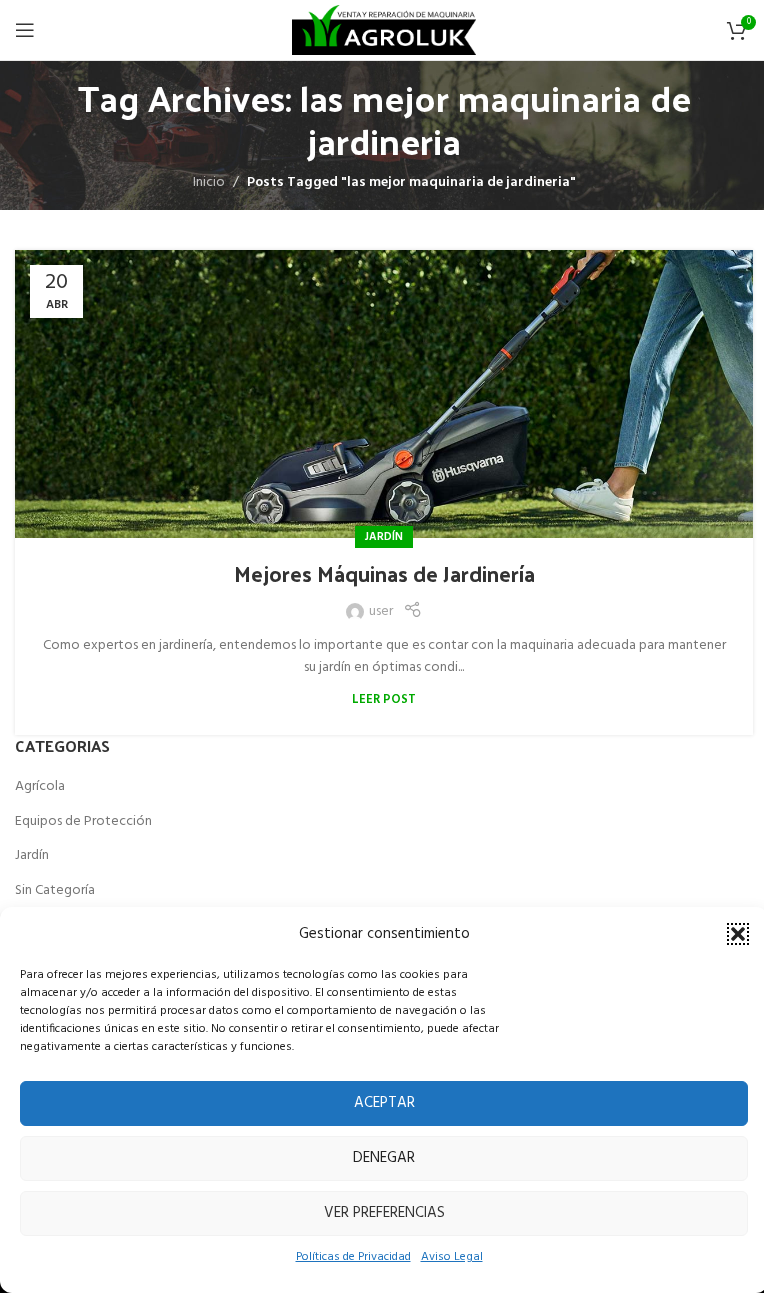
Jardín (384, 537)
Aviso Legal (452, 1257)
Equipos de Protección (83, 822)
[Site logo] (383, 30)
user (381, 612)
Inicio (209, 182)
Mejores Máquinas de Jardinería (384, 573)
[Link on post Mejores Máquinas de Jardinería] (384, 394)
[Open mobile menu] (25, 30)
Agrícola (40, 787)
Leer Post (384, 700)
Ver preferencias (384, 1213)
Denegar (384, 1158)
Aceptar (384, 1103)
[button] (738, 934)
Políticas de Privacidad (353, 1257)
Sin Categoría (55, 891)
